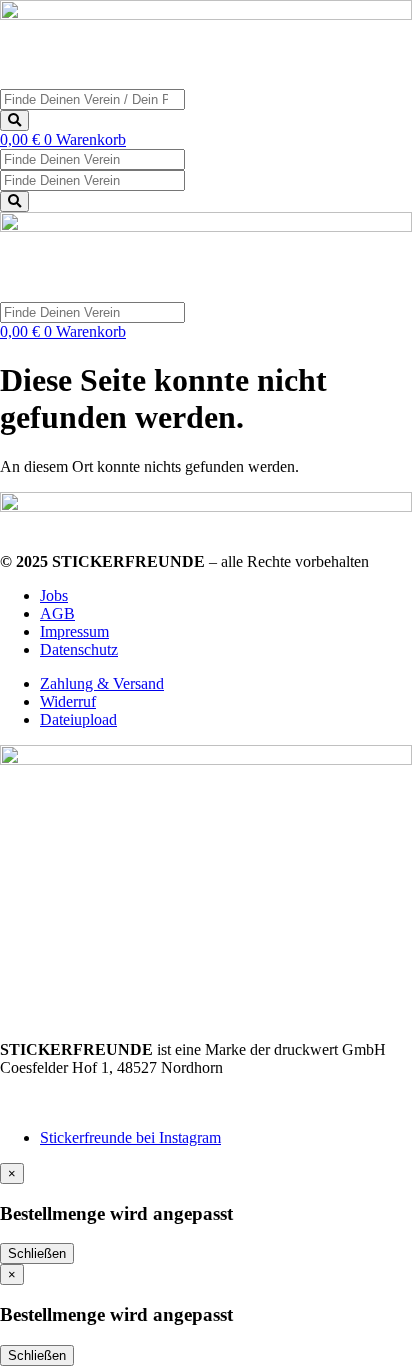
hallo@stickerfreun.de (69, 1103)
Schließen (37, 1253)
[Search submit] (14, 120)
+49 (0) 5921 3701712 (71, 1085)
